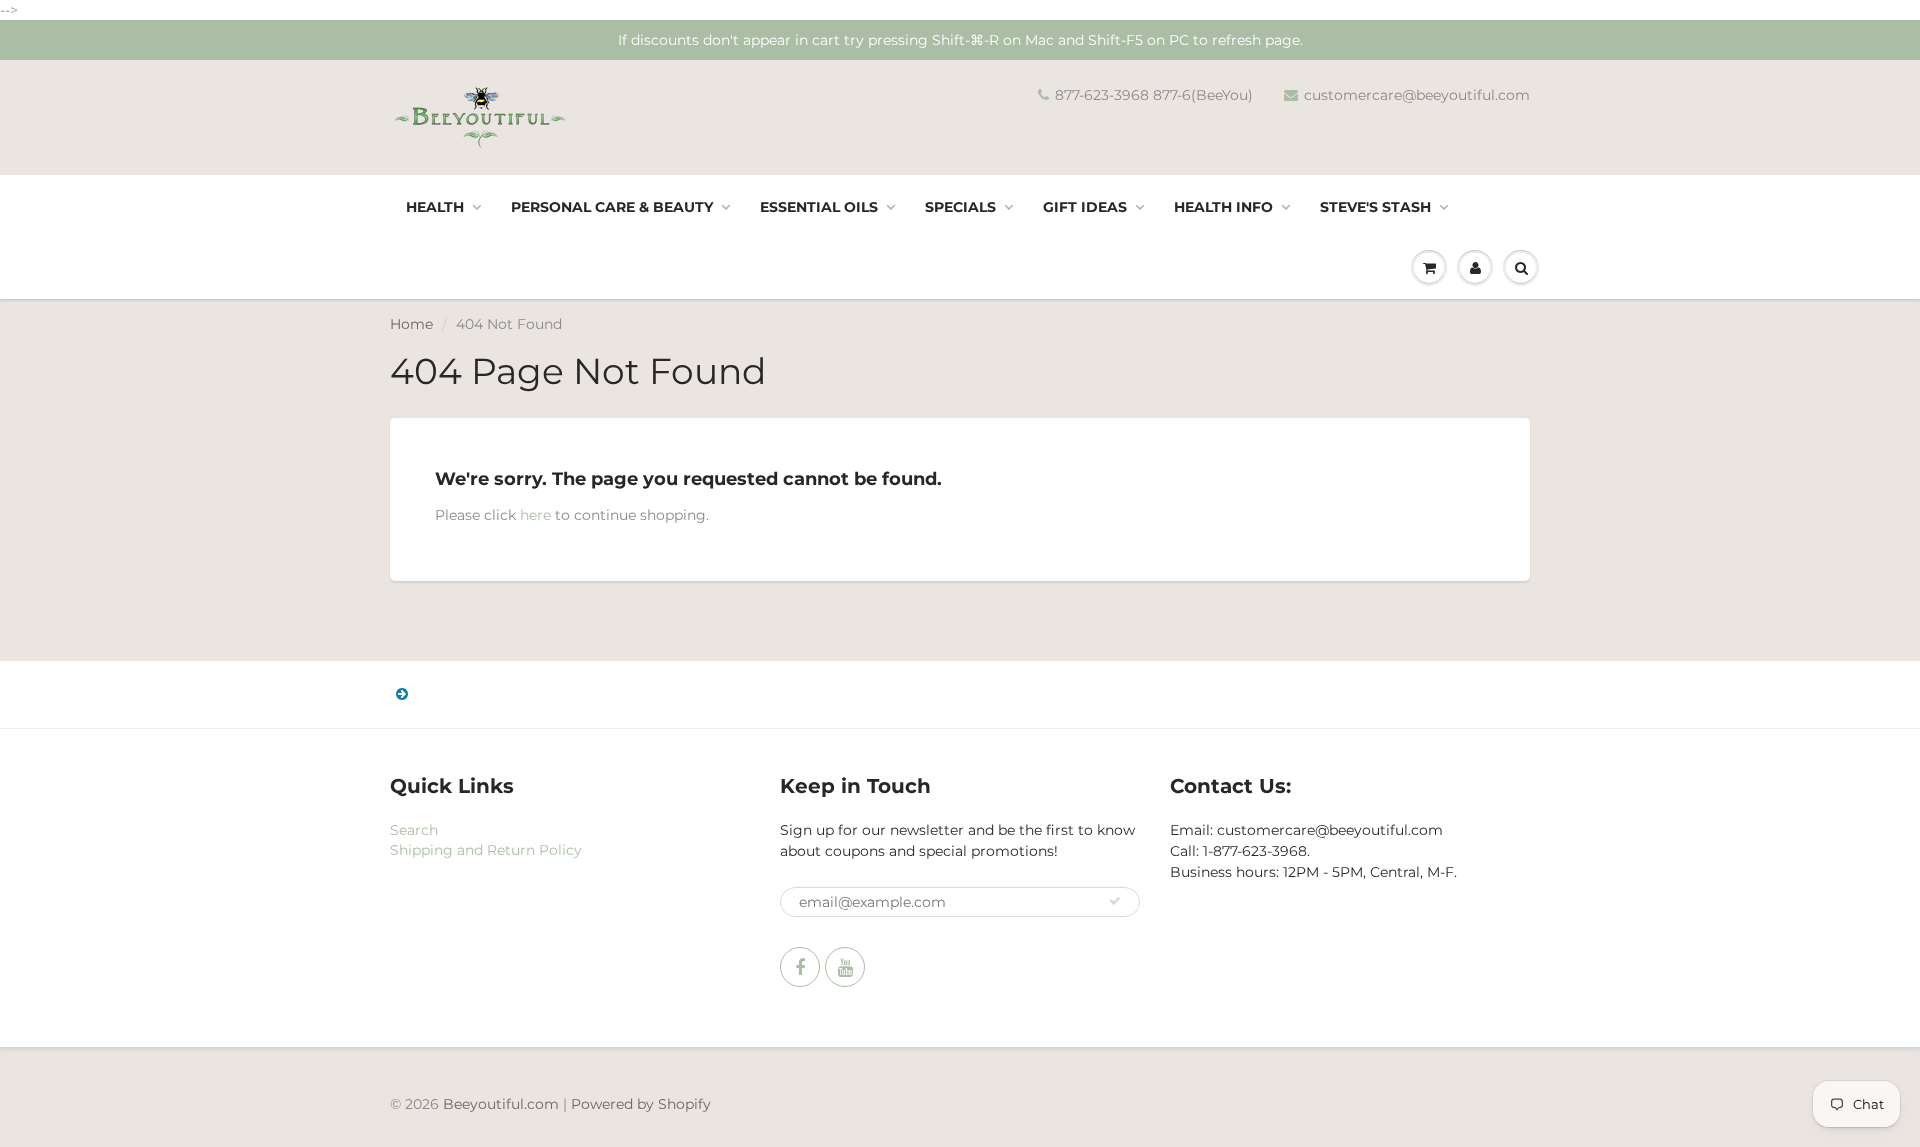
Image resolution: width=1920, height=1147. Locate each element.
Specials (960, 207)
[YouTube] (845, 967)
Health (435, 207)
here (535, 515)
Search (414, 830)
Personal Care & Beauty (612, 207)
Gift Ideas (1085, 207)
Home (411, 324)
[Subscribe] (1115, 901)
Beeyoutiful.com (501, 1104)
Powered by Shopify (641, 1104)
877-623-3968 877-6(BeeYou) (1154, 95)
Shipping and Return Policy (486, 850)
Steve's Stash (1375, 207)
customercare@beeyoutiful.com (1417, 95)
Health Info (1223, 207)
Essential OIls (819, 207)
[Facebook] (800, 967)
